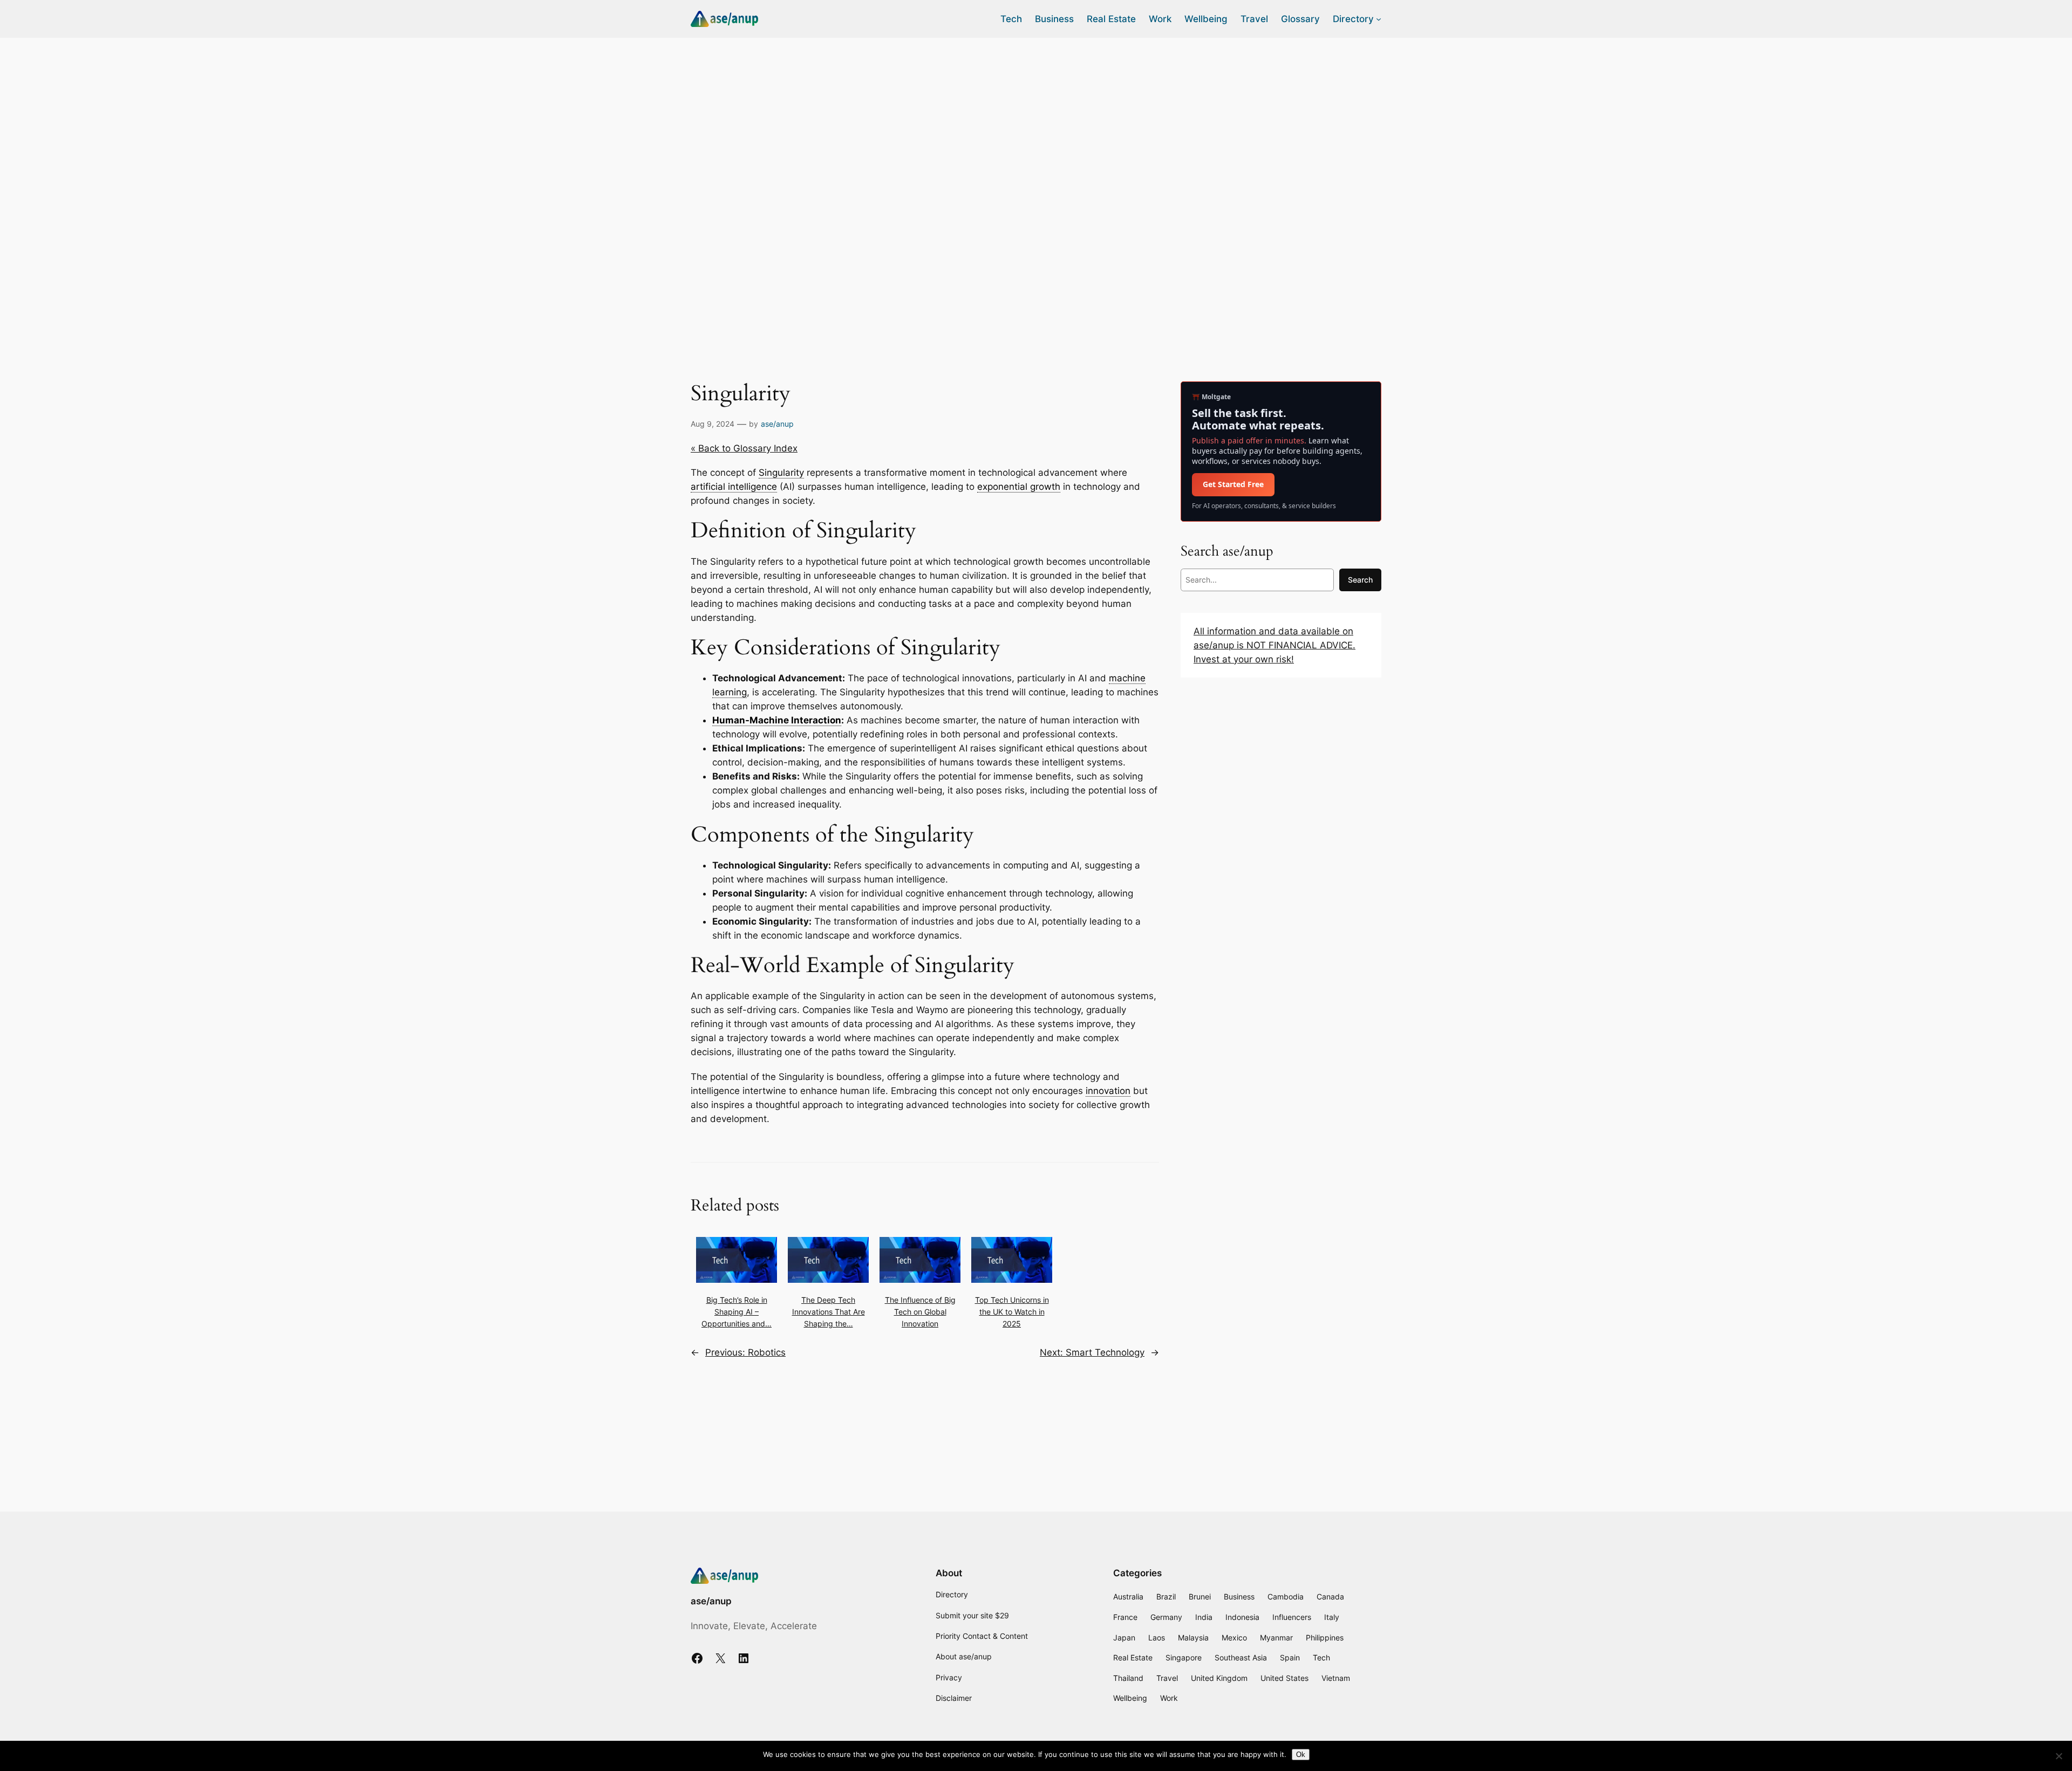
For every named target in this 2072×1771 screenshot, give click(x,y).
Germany (1166, 1617)
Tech (1321, 1657)
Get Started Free (1233, 484)
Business (1239, 1596)
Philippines (1325, 1637)
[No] (2059, 1756)
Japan (1124, 1637)
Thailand (1128, 1678)
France (1125, 1617)
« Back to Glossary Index (744, 448)
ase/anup (777, 424)
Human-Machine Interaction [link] (777, 720)
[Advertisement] (1036, 124)
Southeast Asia (1241, 1657)
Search (1360, 580)
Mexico (1234, 1637)
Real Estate (1133, 1657)
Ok (1301, 1755)
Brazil (1166, 1596)
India (1204, 1617)
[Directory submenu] (1379, 19)
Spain (1290, 1657)
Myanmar (1276, 1637)
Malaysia (1193, 1637)
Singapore (1184, 1657)
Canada (1330, 1596)
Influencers (1292, 1617)
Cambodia (1286, 1596)
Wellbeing (1130, 1698)
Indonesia (1242, 1617)
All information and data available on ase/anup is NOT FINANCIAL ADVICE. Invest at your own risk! (1274, 645)
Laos (1157, 1637)
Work (1169, 1698)
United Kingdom (1219, 1678)
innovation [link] (1108, 1091)
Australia (1128, 1596)
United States (1284, 1678)
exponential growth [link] (1019, 487)
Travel (1167, 1678)
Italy (1332, 1617)
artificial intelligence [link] (734, 487)
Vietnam (1336, 1678)
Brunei (1200, 1596)
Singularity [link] (781, 473)
